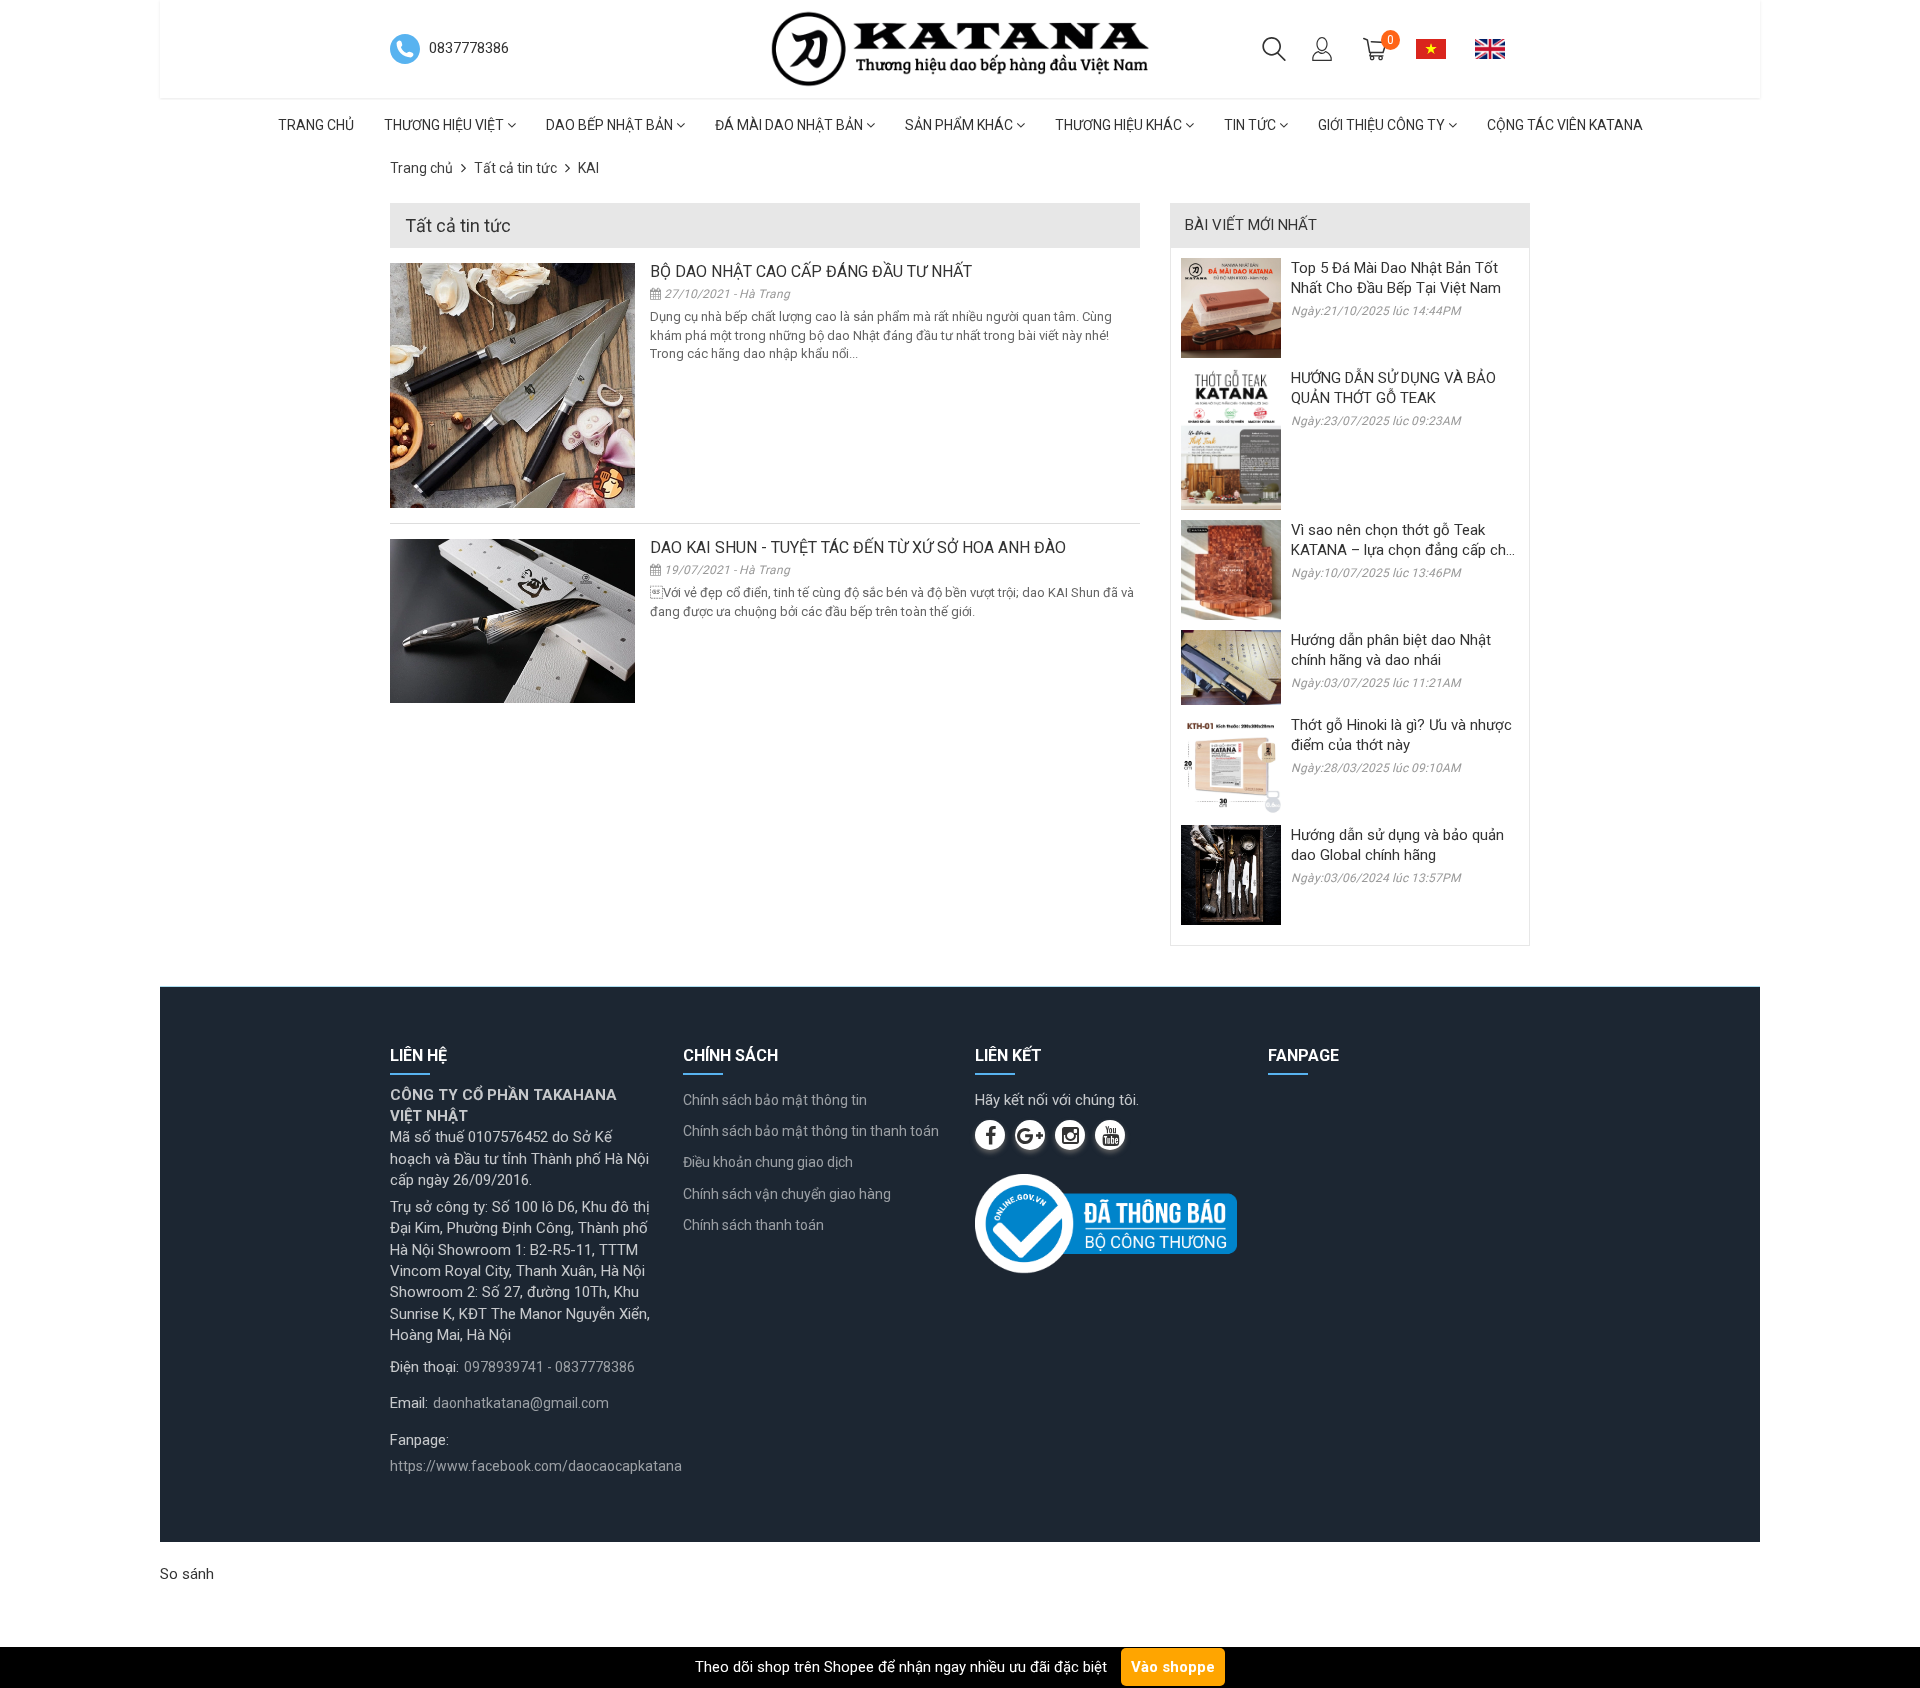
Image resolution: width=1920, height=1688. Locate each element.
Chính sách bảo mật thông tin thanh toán (811, 1131)
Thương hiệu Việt (445, 125)
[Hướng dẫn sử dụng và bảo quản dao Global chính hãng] (1231, 874)
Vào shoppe (1173, 1667)
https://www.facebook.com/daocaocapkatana (536, 1466)
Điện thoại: (424, 1367)
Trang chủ (316, 125)
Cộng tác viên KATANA (1565, 125)
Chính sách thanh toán (753, 1225)
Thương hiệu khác (1120, 125)
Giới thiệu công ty (1383, 125)
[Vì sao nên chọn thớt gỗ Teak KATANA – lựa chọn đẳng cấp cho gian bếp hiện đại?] (1231, 569)
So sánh (187, 1574)
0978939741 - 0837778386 (549, 1367)
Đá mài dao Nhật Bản (790, 125)
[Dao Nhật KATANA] (960, 48)
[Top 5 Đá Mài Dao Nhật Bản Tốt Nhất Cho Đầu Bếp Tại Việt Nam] (1231, 307)
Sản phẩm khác (960, 125)
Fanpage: (419, 1440)
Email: (409, 1403)
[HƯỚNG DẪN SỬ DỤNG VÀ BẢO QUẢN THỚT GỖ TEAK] (1231, 438)
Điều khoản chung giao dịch (768, 1162)
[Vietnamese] (1438, 48)
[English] (1497, 48)
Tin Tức (1251, 125)
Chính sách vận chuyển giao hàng (787, 1194)
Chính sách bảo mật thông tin (775, 1100)
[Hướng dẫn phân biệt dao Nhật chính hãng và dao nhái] (1231, 667)
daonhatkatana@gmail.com (521, 1403)
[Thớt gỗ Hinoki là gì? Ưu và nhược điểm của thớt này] (1231, 764)
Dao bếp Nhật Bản (611, 125)
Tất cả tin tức (515, 168)
